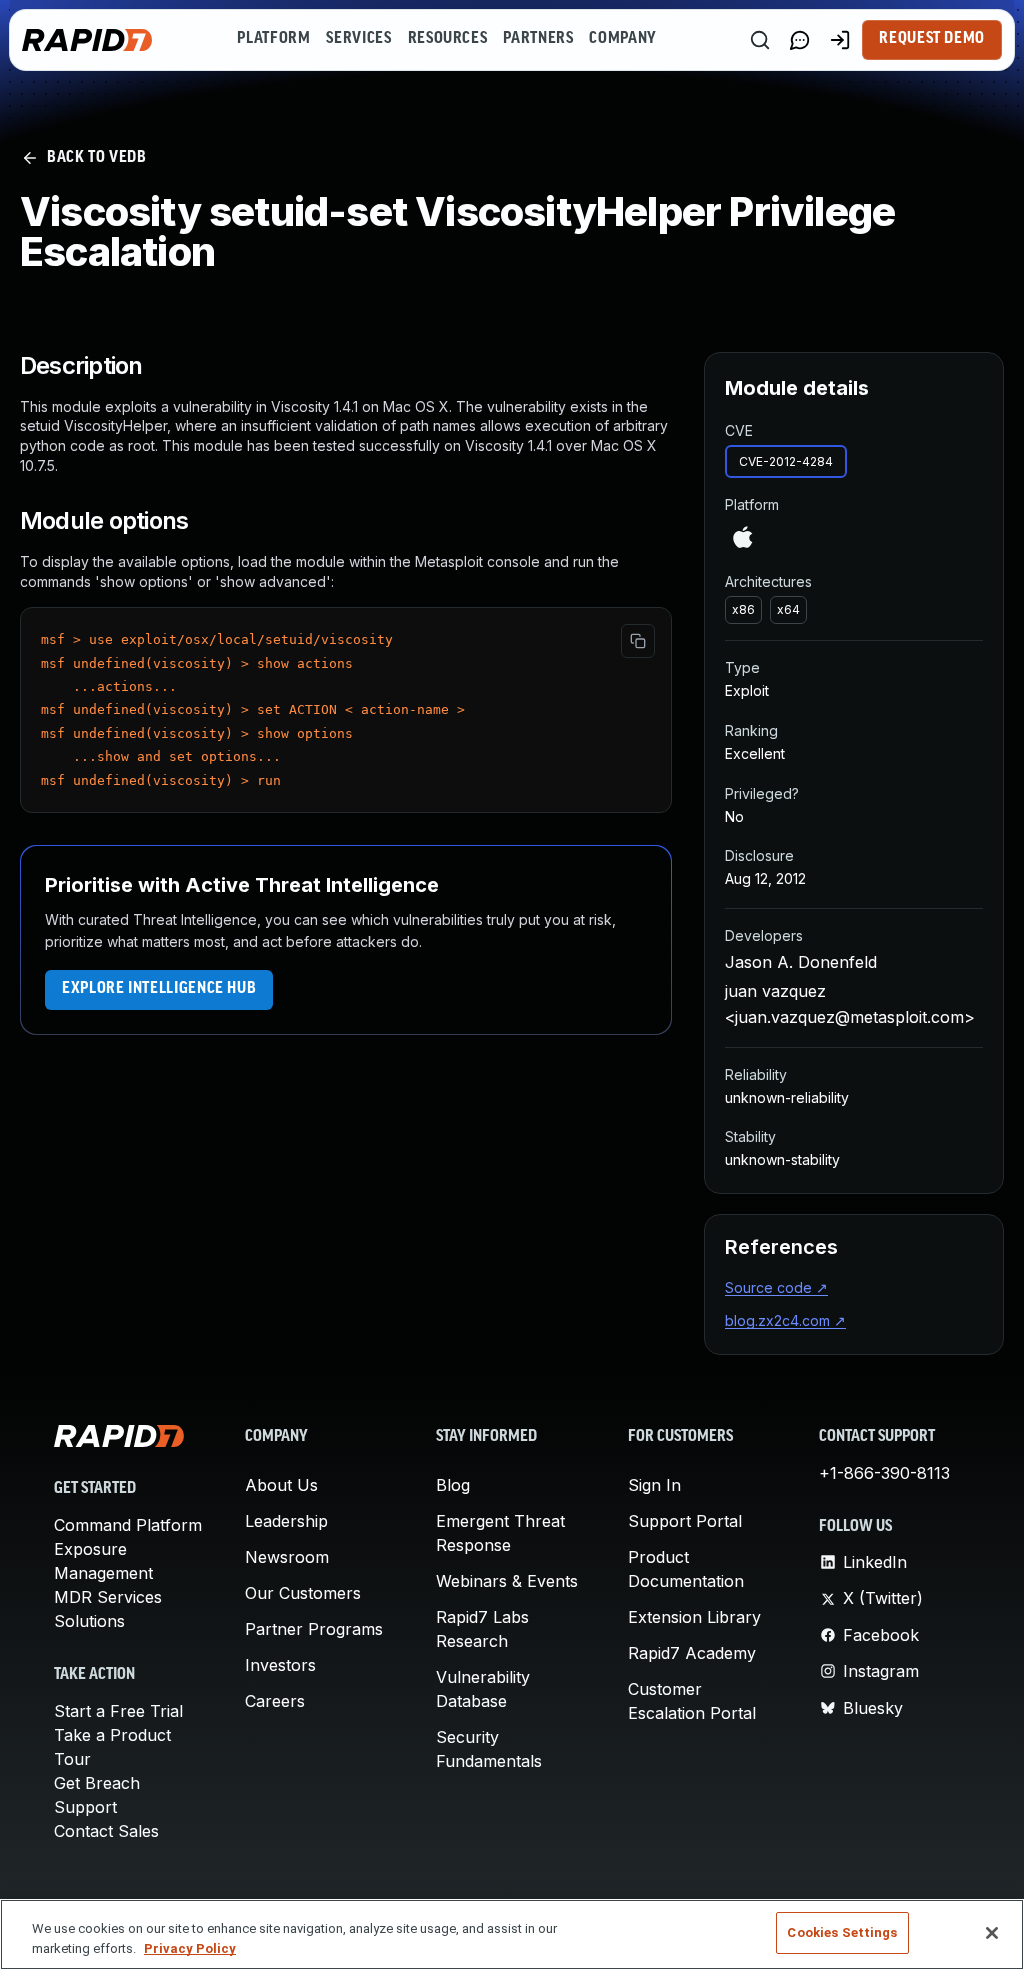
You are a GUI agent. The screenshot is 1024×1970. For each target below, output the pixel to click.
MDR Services (108, 1597)
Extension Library (694, 1617)
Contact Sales (106, 1831)
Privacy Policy (190, 1948)
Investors (280, 1665)
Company (622, 39)
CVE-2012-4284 (786, 461)
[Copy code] (638, 641)
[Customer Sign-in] (840, 40)
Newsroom (287, 1557)
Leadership (286, 1521)
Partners (538, 39)
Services (358, 39)
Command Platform (128, 1525)
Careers (275, 1701)
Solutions (89, 1621)
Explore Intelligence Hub (159, 989)
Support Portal (685, 1521)
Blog (453, 1485)
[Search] (760, 40)
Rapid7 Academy (692, 1653)
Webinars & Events (507, 1581)
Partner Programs (314, 1629)
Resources (448, 39)
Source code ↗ (776, 1287)
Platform (273, 39)
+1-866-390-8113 (884, 1473)
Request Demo (932, 39)
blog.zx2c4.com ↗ (785, 1320)
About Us (281, 1485)
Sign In (654, 1485)
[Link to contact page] (800, 40)
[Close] (992, 1933)
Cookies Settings (842, 1932)
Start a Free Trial (118, 1711)
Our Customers (303, 1593)
